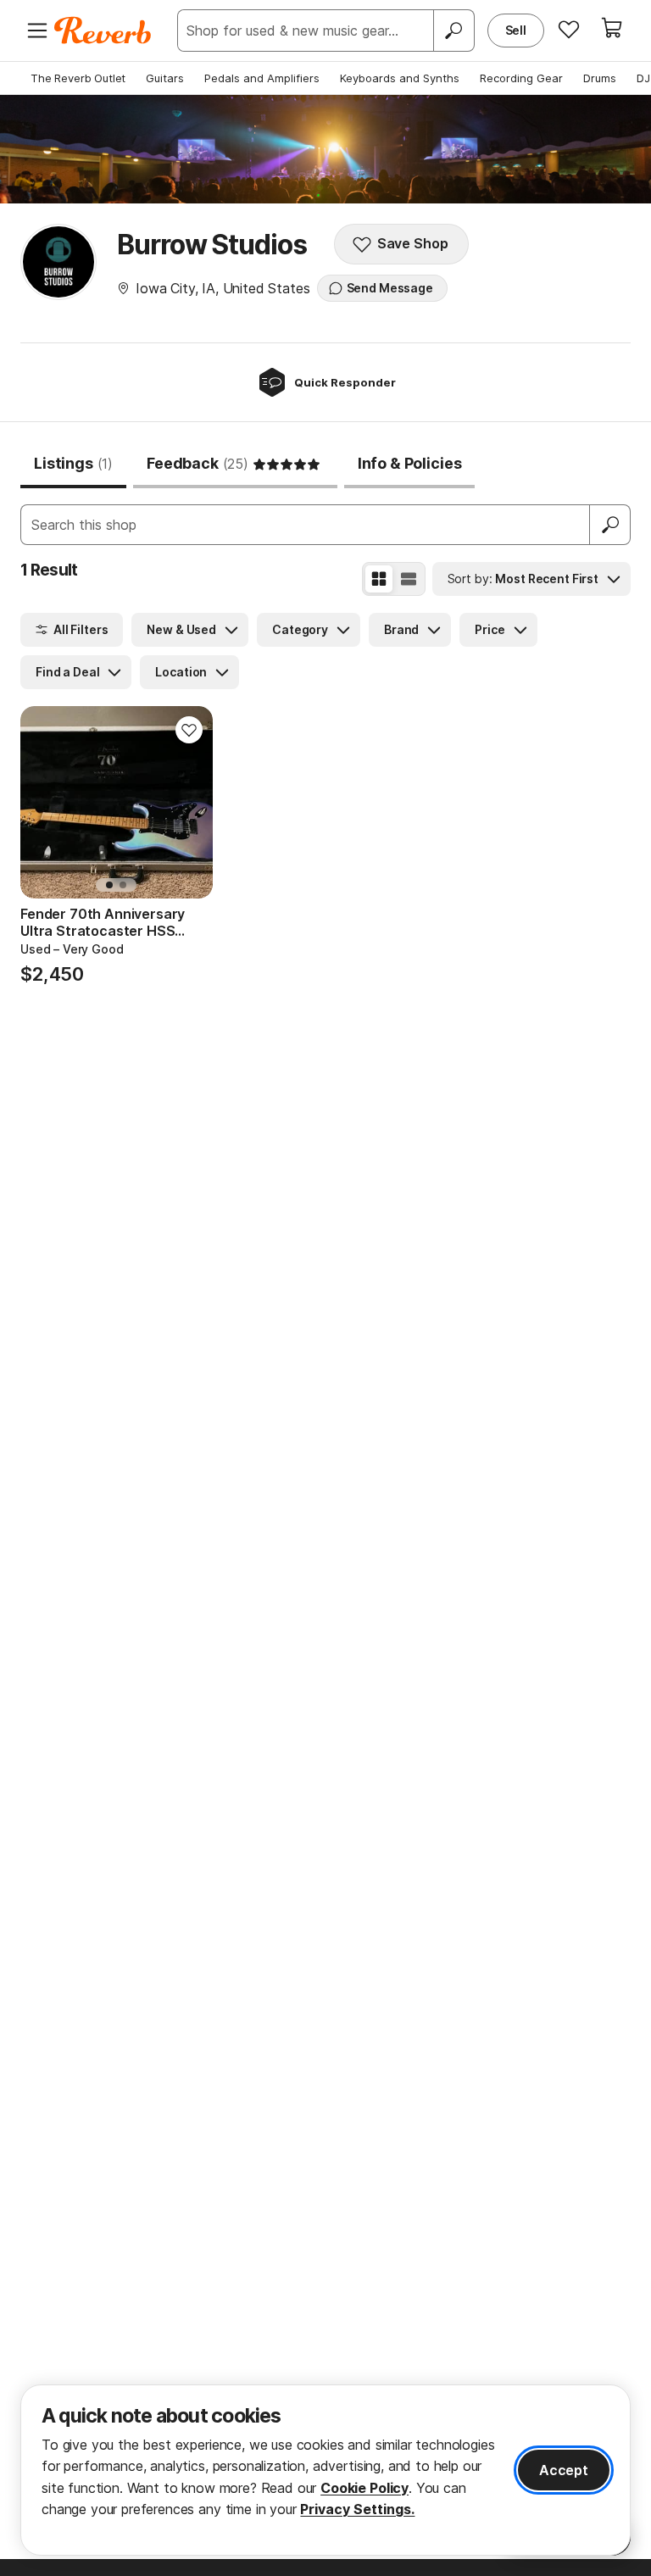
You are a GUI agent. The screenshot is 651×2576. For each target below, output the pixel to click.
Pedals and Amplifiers (262, 78)
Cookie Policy (364, 2488)
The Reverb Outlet (78, 78)
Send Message (390, 288)
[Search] (453, 31)
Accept (564, 2470)
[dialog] (325, 2470)
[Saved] (569, 29)
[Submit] (610, 525)
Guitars (165, 78)
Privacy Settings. (357, 2509)
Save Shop (413, 243)
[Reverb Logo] (103, 31)
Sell (516, 30)
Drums (600, 78)
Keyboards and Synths (400, 78)
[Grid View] (379, 579)
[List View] (409, 579)
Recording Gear (521, 78)
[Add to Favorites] (189, 730)
